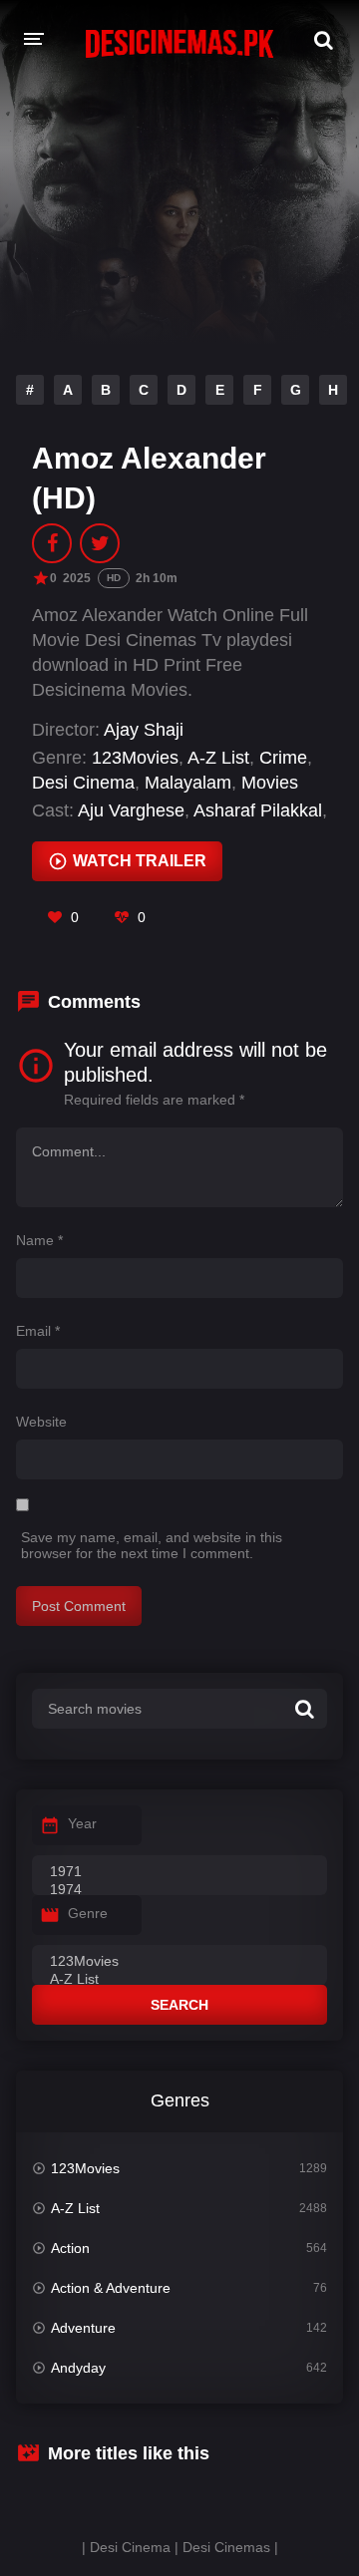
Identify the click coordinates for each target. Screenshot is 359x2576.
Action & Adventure (111, 2288)
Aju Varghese (131, 810)
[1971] (179, 1872)
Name (39, 1240)
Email (38, 1331)
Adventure (83, 2328)
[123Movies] (179, 1962)
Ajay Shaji (144, 730)
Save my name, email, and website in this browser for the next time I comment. (152, 1545)
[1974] (179, 1890)
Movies (270, 783)
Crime (283, 758)
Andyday (78, 2368)
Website (41, 1422)
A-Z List (218, 758)
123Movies (135, 758)
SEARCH (179, 2005)
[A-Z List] (179, 1980)
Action (70, 2248)
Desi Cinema (83, 783)
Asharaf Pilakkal (258, 810)
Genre (88, 1913)
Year (82, 1823)
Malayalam (188, 783)
